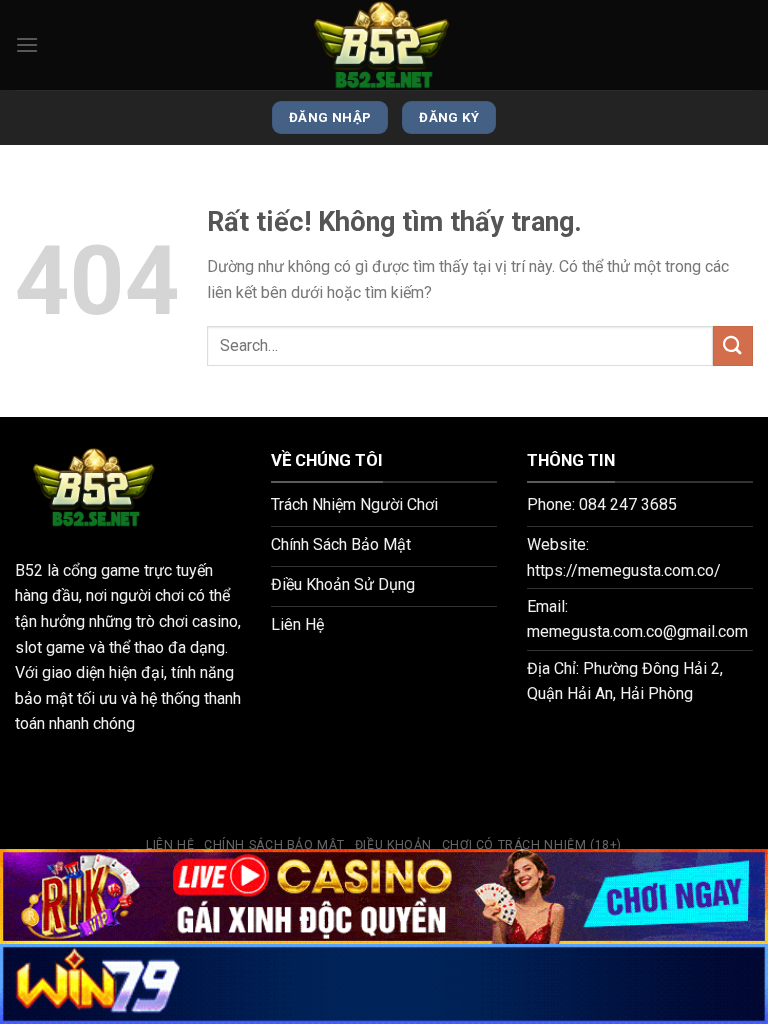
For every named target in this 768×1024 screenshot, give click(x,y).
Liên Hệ (170, 845)
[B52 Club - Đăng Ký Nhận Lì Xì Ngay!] (384, 45)
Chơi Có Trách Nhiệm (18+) (532, 845)
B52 (29, 570)
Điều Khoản (393, 845)
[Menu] (27, 44)
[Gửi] (733, 345)
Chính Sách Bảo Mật (274, 845)
